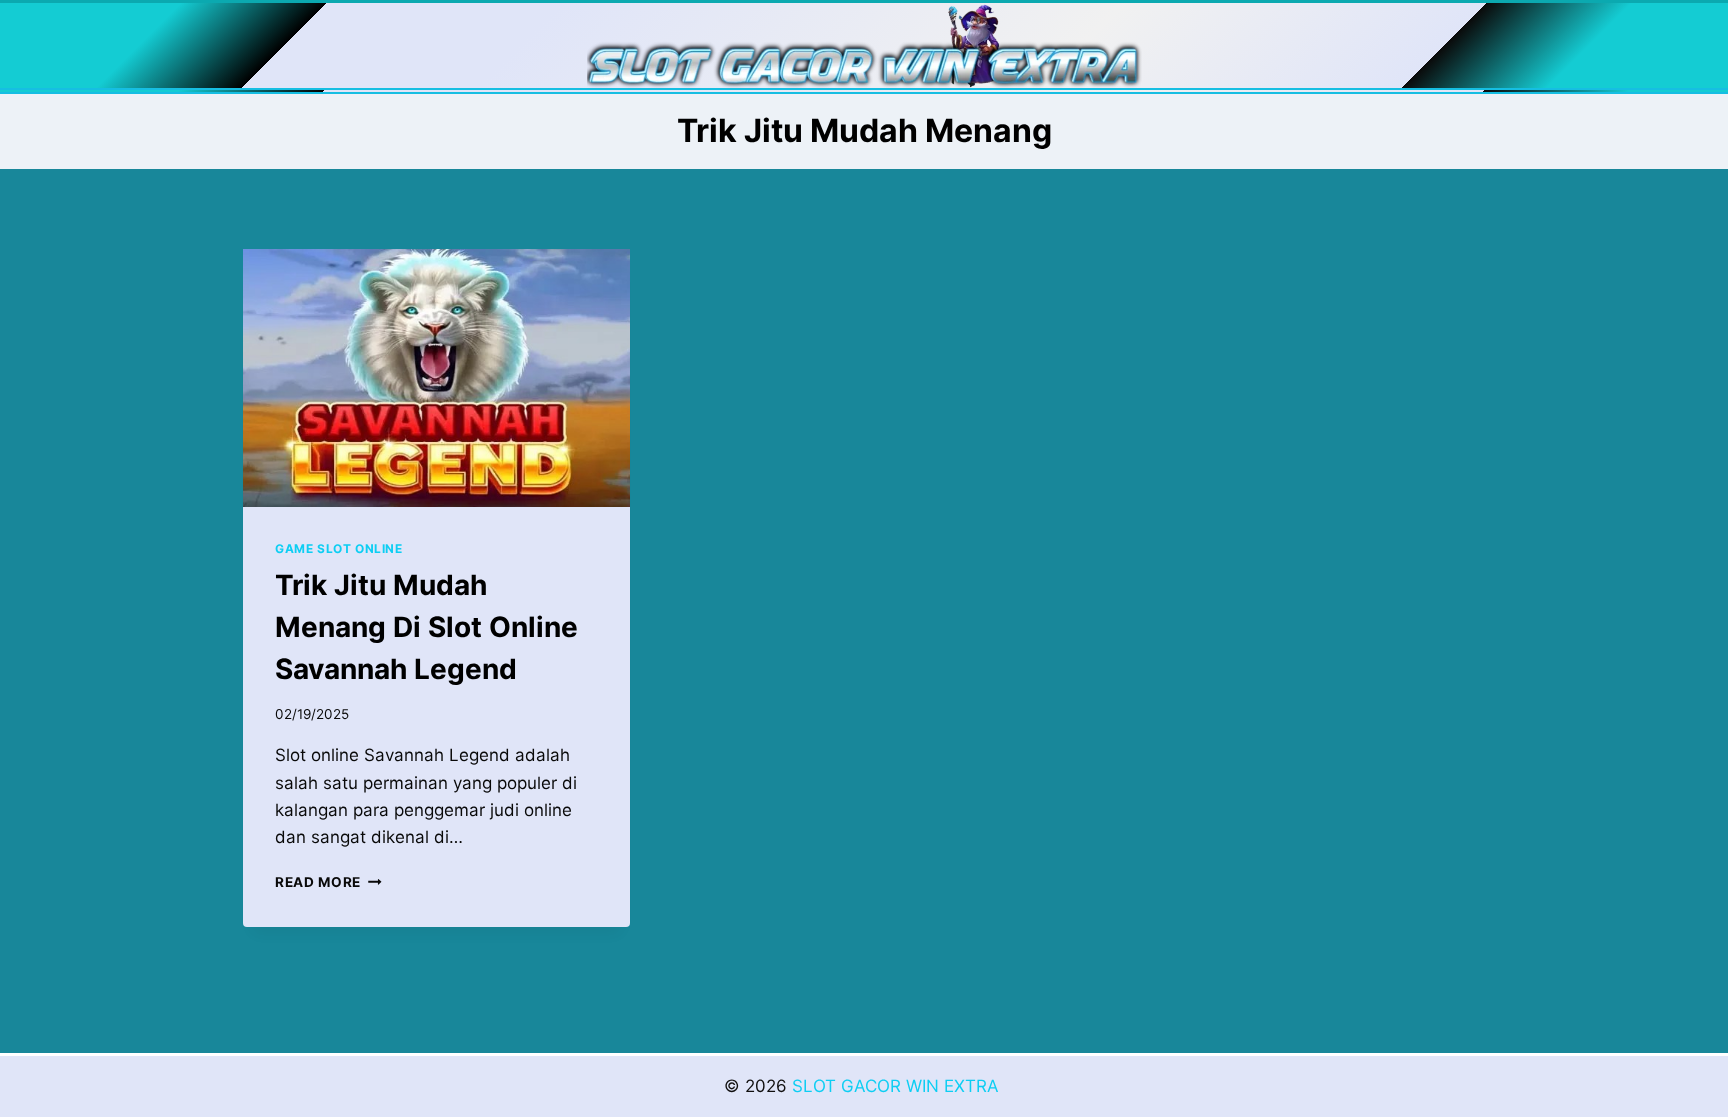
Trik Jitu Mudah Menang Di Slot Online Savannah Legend (426, 627)
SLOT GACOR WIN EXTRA (898, 1086)
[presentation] (436, 378)
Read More (328, 882)
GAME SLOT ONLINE (339, 548)
